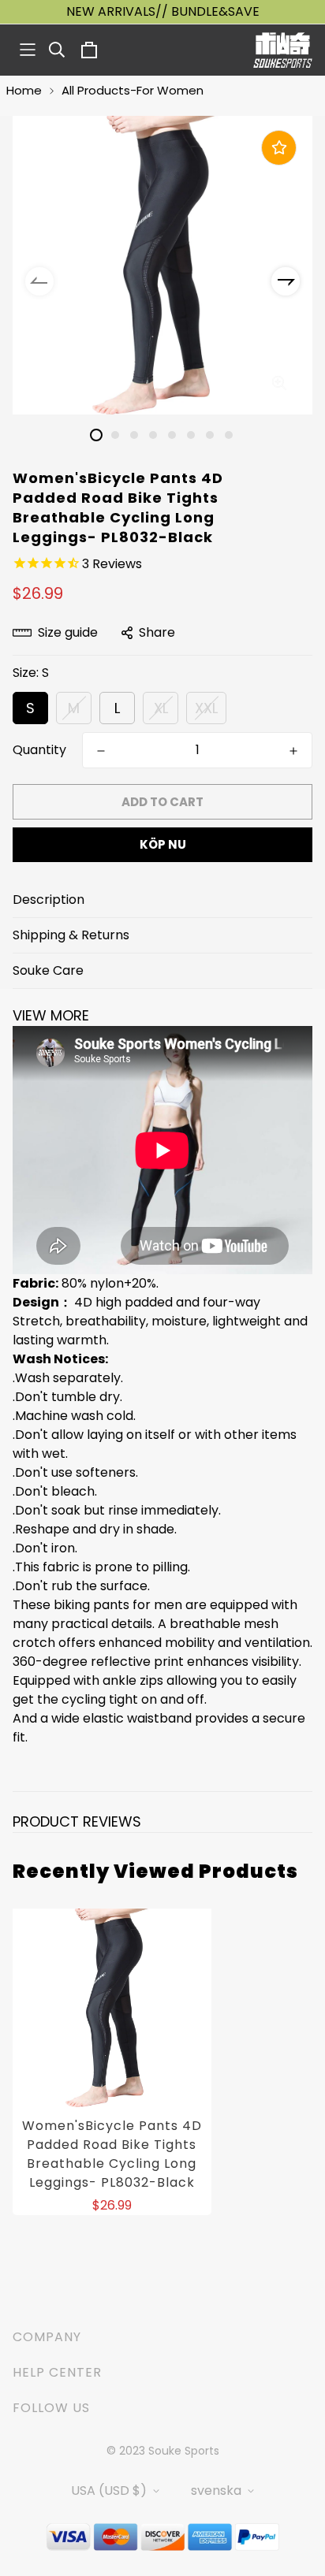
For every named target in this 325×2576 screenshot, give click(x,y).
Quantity (39, 750)
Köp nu (163, 844)
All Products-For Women (133, 90)
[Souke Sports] (283, 50)
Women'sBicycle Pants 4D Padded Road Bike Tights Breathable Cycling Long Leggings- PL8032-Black (112, 2154)
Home (24, 90)
